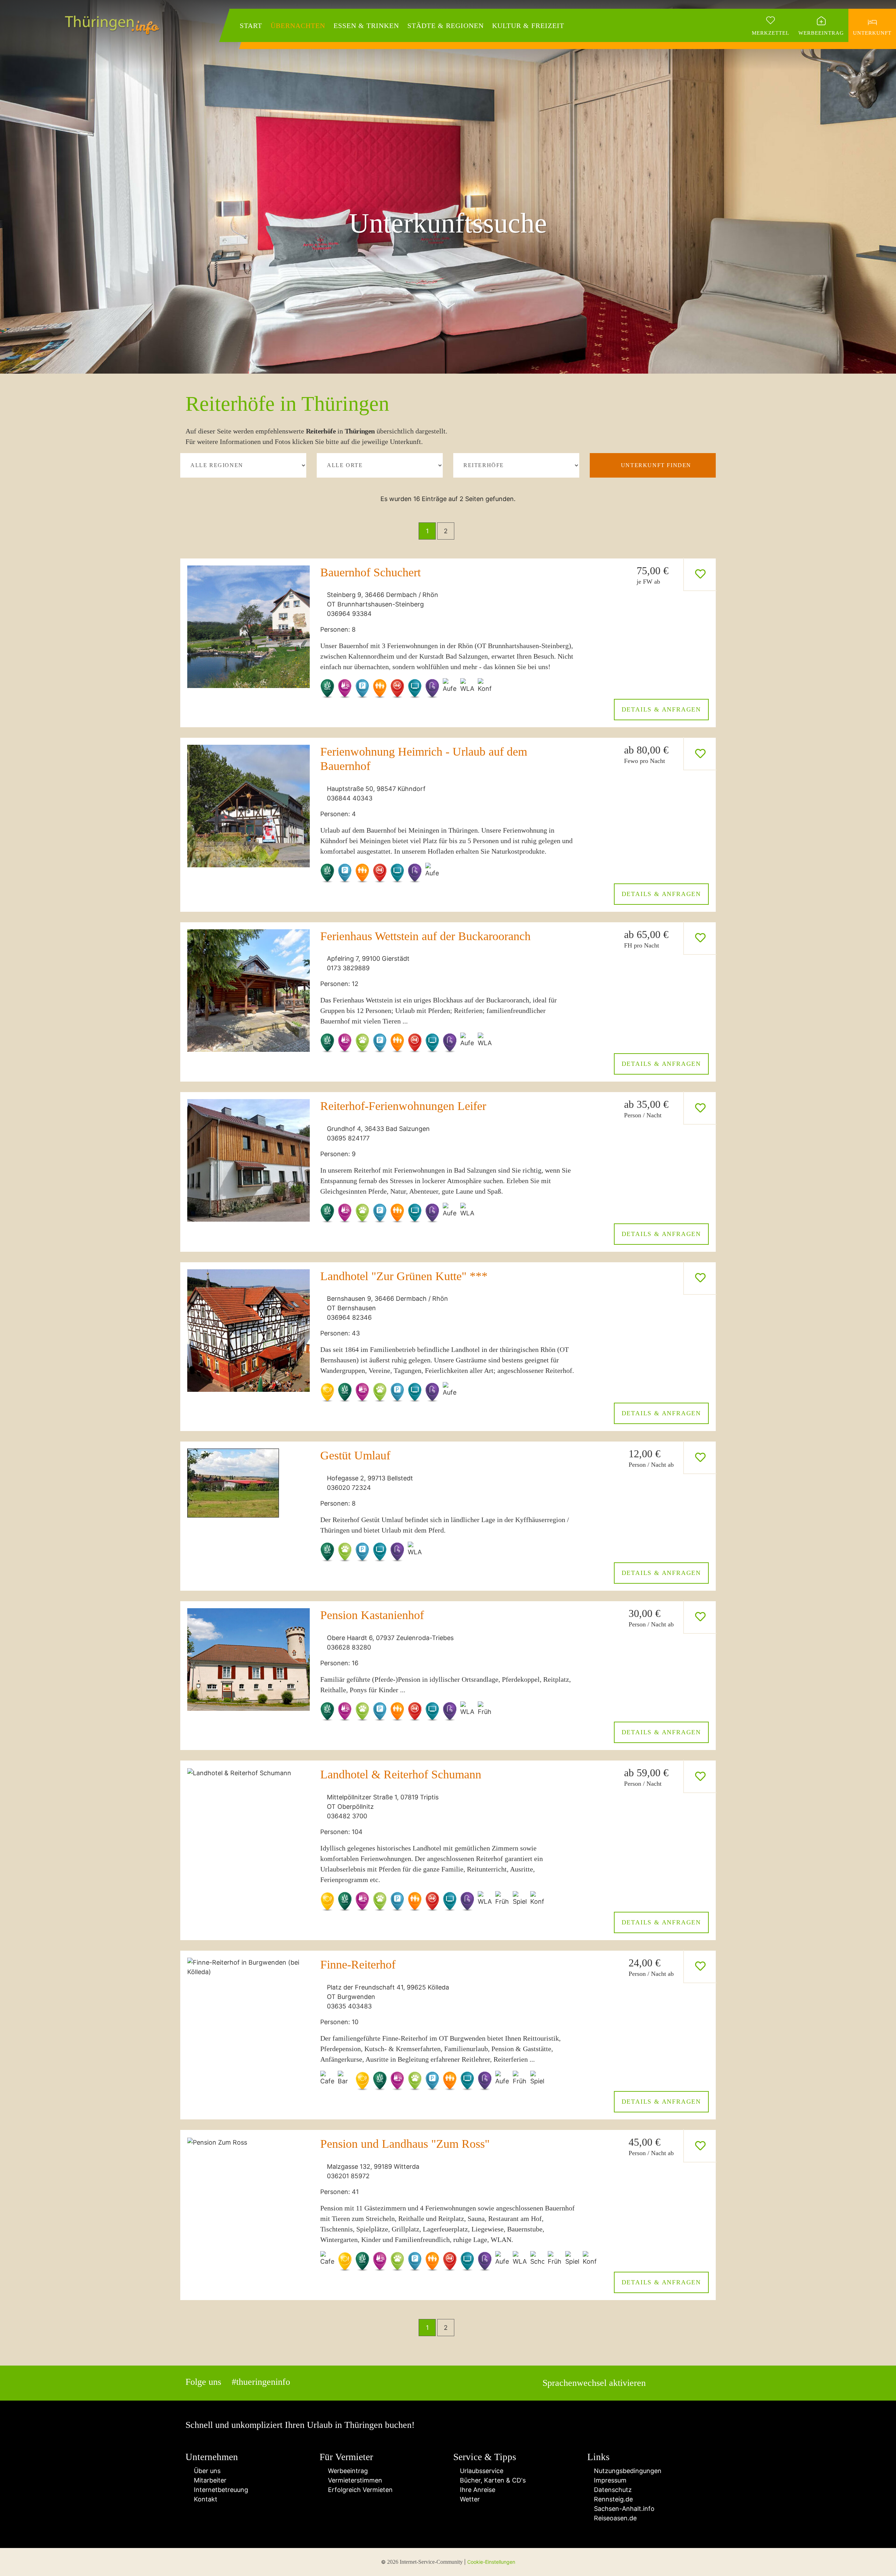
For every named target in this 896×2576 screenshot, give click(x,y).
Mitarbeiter (208, 2480)
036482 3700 (347, 1816)
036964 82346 (349, 1317)
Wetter (469, 2499)
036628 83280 (349, 1647)
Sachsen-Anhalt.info (623, 2509)
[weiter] (468, 531)
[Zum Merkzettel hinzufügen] (700, 574)
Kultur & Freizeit (528, 26)
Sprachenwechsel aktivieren (594, 2383)
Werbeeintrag (346, 2471)
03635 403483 (349, 2006)
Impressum (609, 2480)
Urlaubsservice (481, 2471)
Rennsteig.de (612, 2499)
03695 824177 (348, 1138)
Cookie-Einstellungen (491, 2562)
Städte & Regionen (446, 26)
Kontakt (204, 2499)
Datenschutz (612, 2490)
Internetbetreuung (219, 2490)
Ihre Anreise (477, 2490)
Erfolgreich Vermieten (359, 2490)
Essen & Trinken (366, 26)
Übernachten (298, 26)
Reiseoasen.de (614, 2518)
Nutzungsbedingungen (627, 2471)
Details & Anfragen (661, 709)
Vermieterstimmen (353, 2480)
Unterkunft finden (656, 465)
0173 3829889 (348, 968)
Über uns (205, 2471)
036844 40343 (350, 798)
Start (251, 26)
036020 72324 (349, 1488)
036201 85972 (348, 2176)
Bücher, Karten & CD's (492, 2480)
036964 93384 (349, 614)
